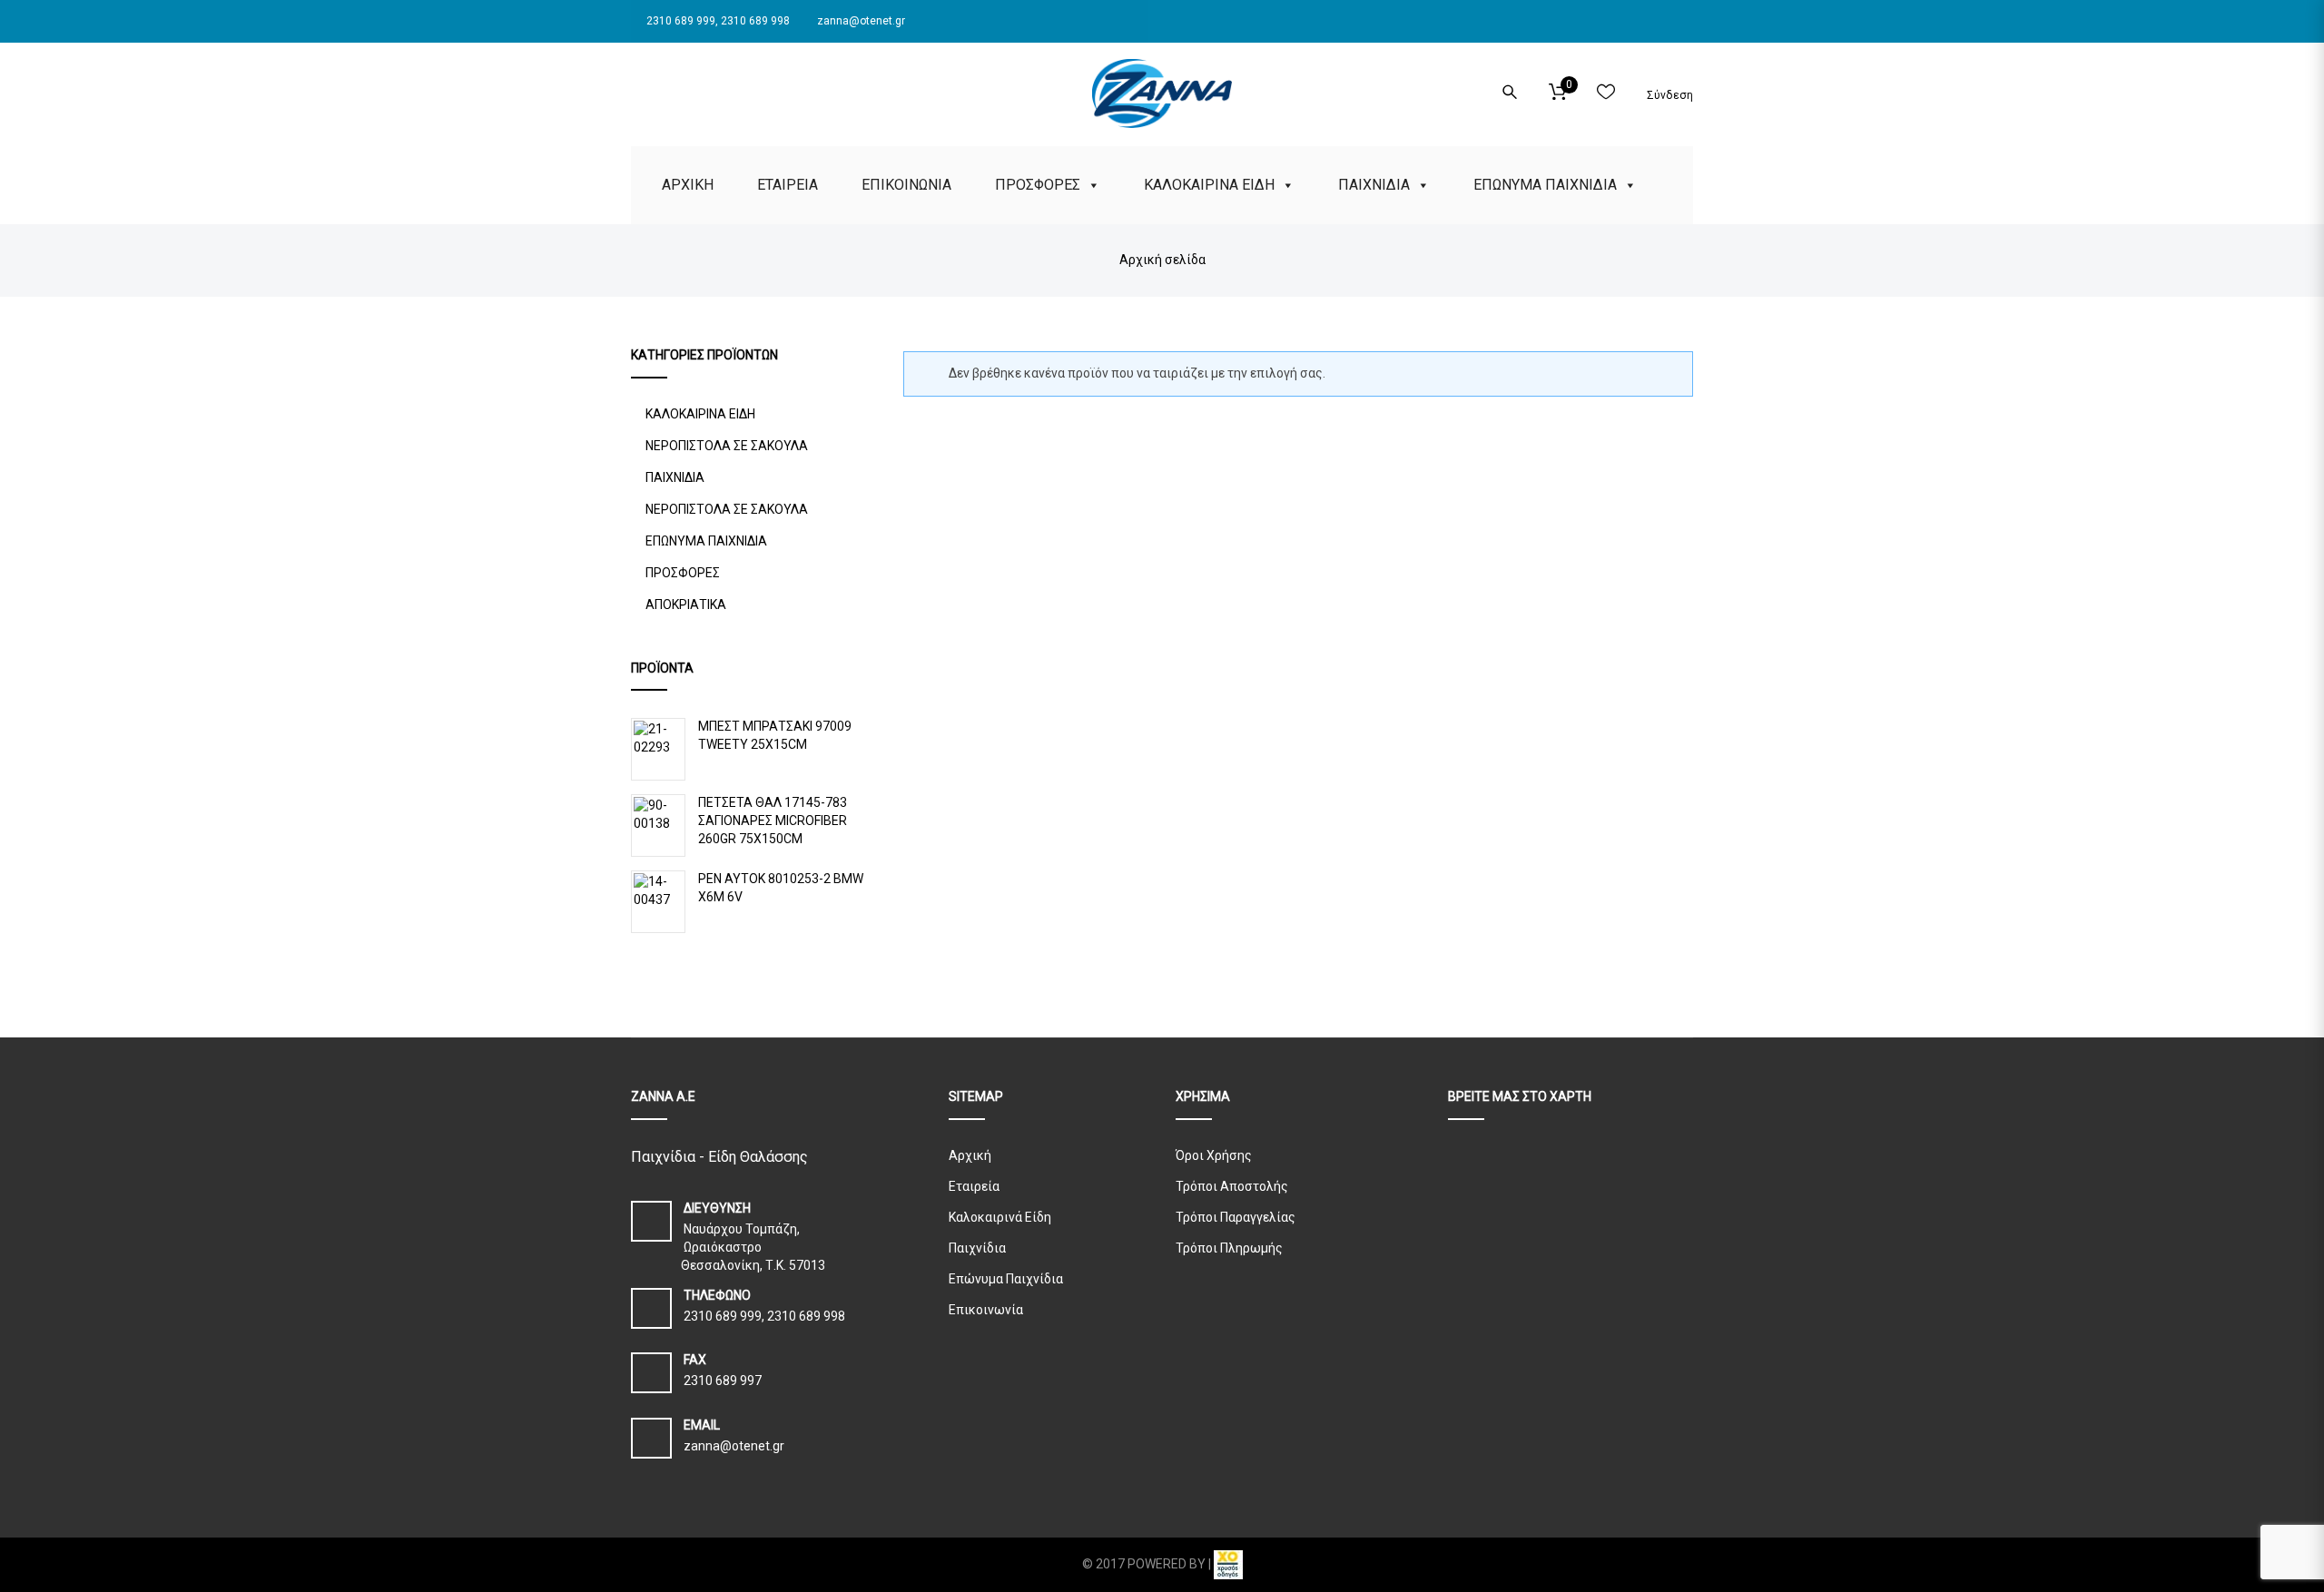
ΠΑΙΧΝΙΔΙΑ (1374, 185)
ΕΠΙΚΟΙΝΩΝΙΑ (906, 185)
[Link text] (636, 89)
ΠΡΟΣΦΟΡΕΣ (1038, 185)
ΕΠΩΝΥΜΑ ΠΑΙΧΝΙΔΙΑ (1545, 185)
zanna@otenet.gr (860, 21)
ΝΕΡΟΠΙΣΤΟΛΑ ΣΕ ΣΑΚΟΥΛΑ (727, 446)
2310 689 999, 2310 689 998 (717, 21)
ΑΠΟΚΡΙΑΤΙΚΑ (686, 604)
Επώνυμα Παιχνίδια (1006, 1279)
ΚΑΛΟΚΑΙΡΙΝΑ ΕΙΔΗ (1209, 185)
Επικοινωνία (986, 1310)
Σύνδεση (1669, 95)
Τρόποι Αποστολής (1232, 1186)
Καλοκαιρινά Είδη (1000, 1217)
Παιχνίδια (977, 1248)
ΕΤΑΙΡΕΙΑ (788, 185)
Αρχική (970, 1155)
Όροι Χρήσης (1214, 1155)
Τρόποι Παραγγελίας (1236, 1217)
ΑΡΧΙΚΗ (688, 185)
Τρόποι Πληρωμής (1229, 1248)
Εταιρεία (974, 1186)
